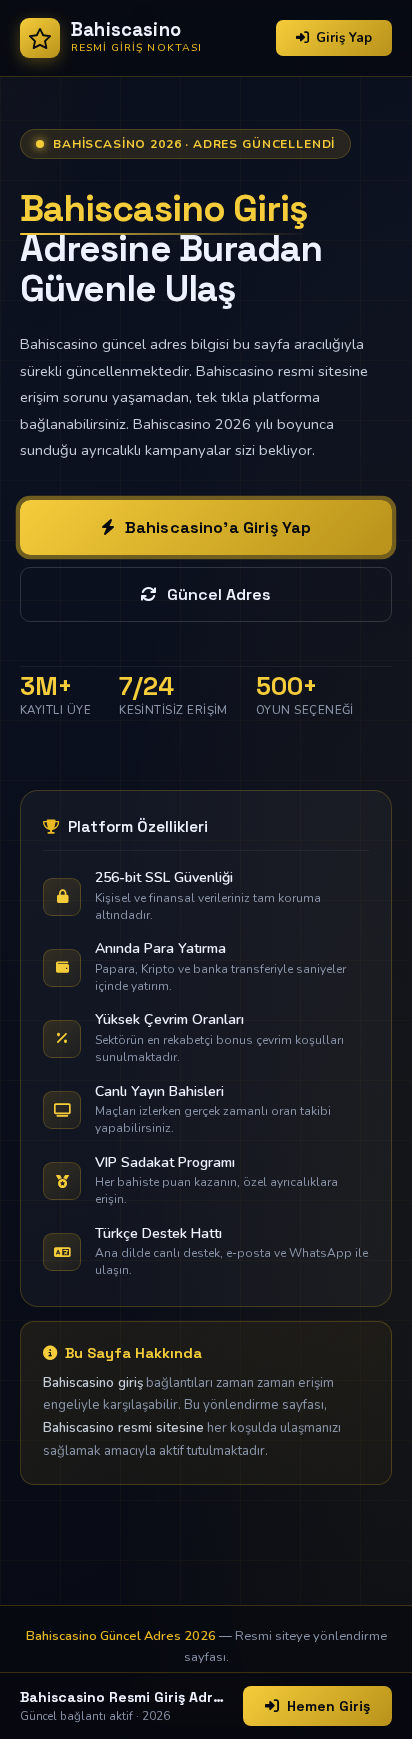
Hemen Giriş (328, 1706)
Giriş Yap (344, 38)
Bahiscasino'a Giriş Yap (218, 527)
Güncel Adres (219, 594)
